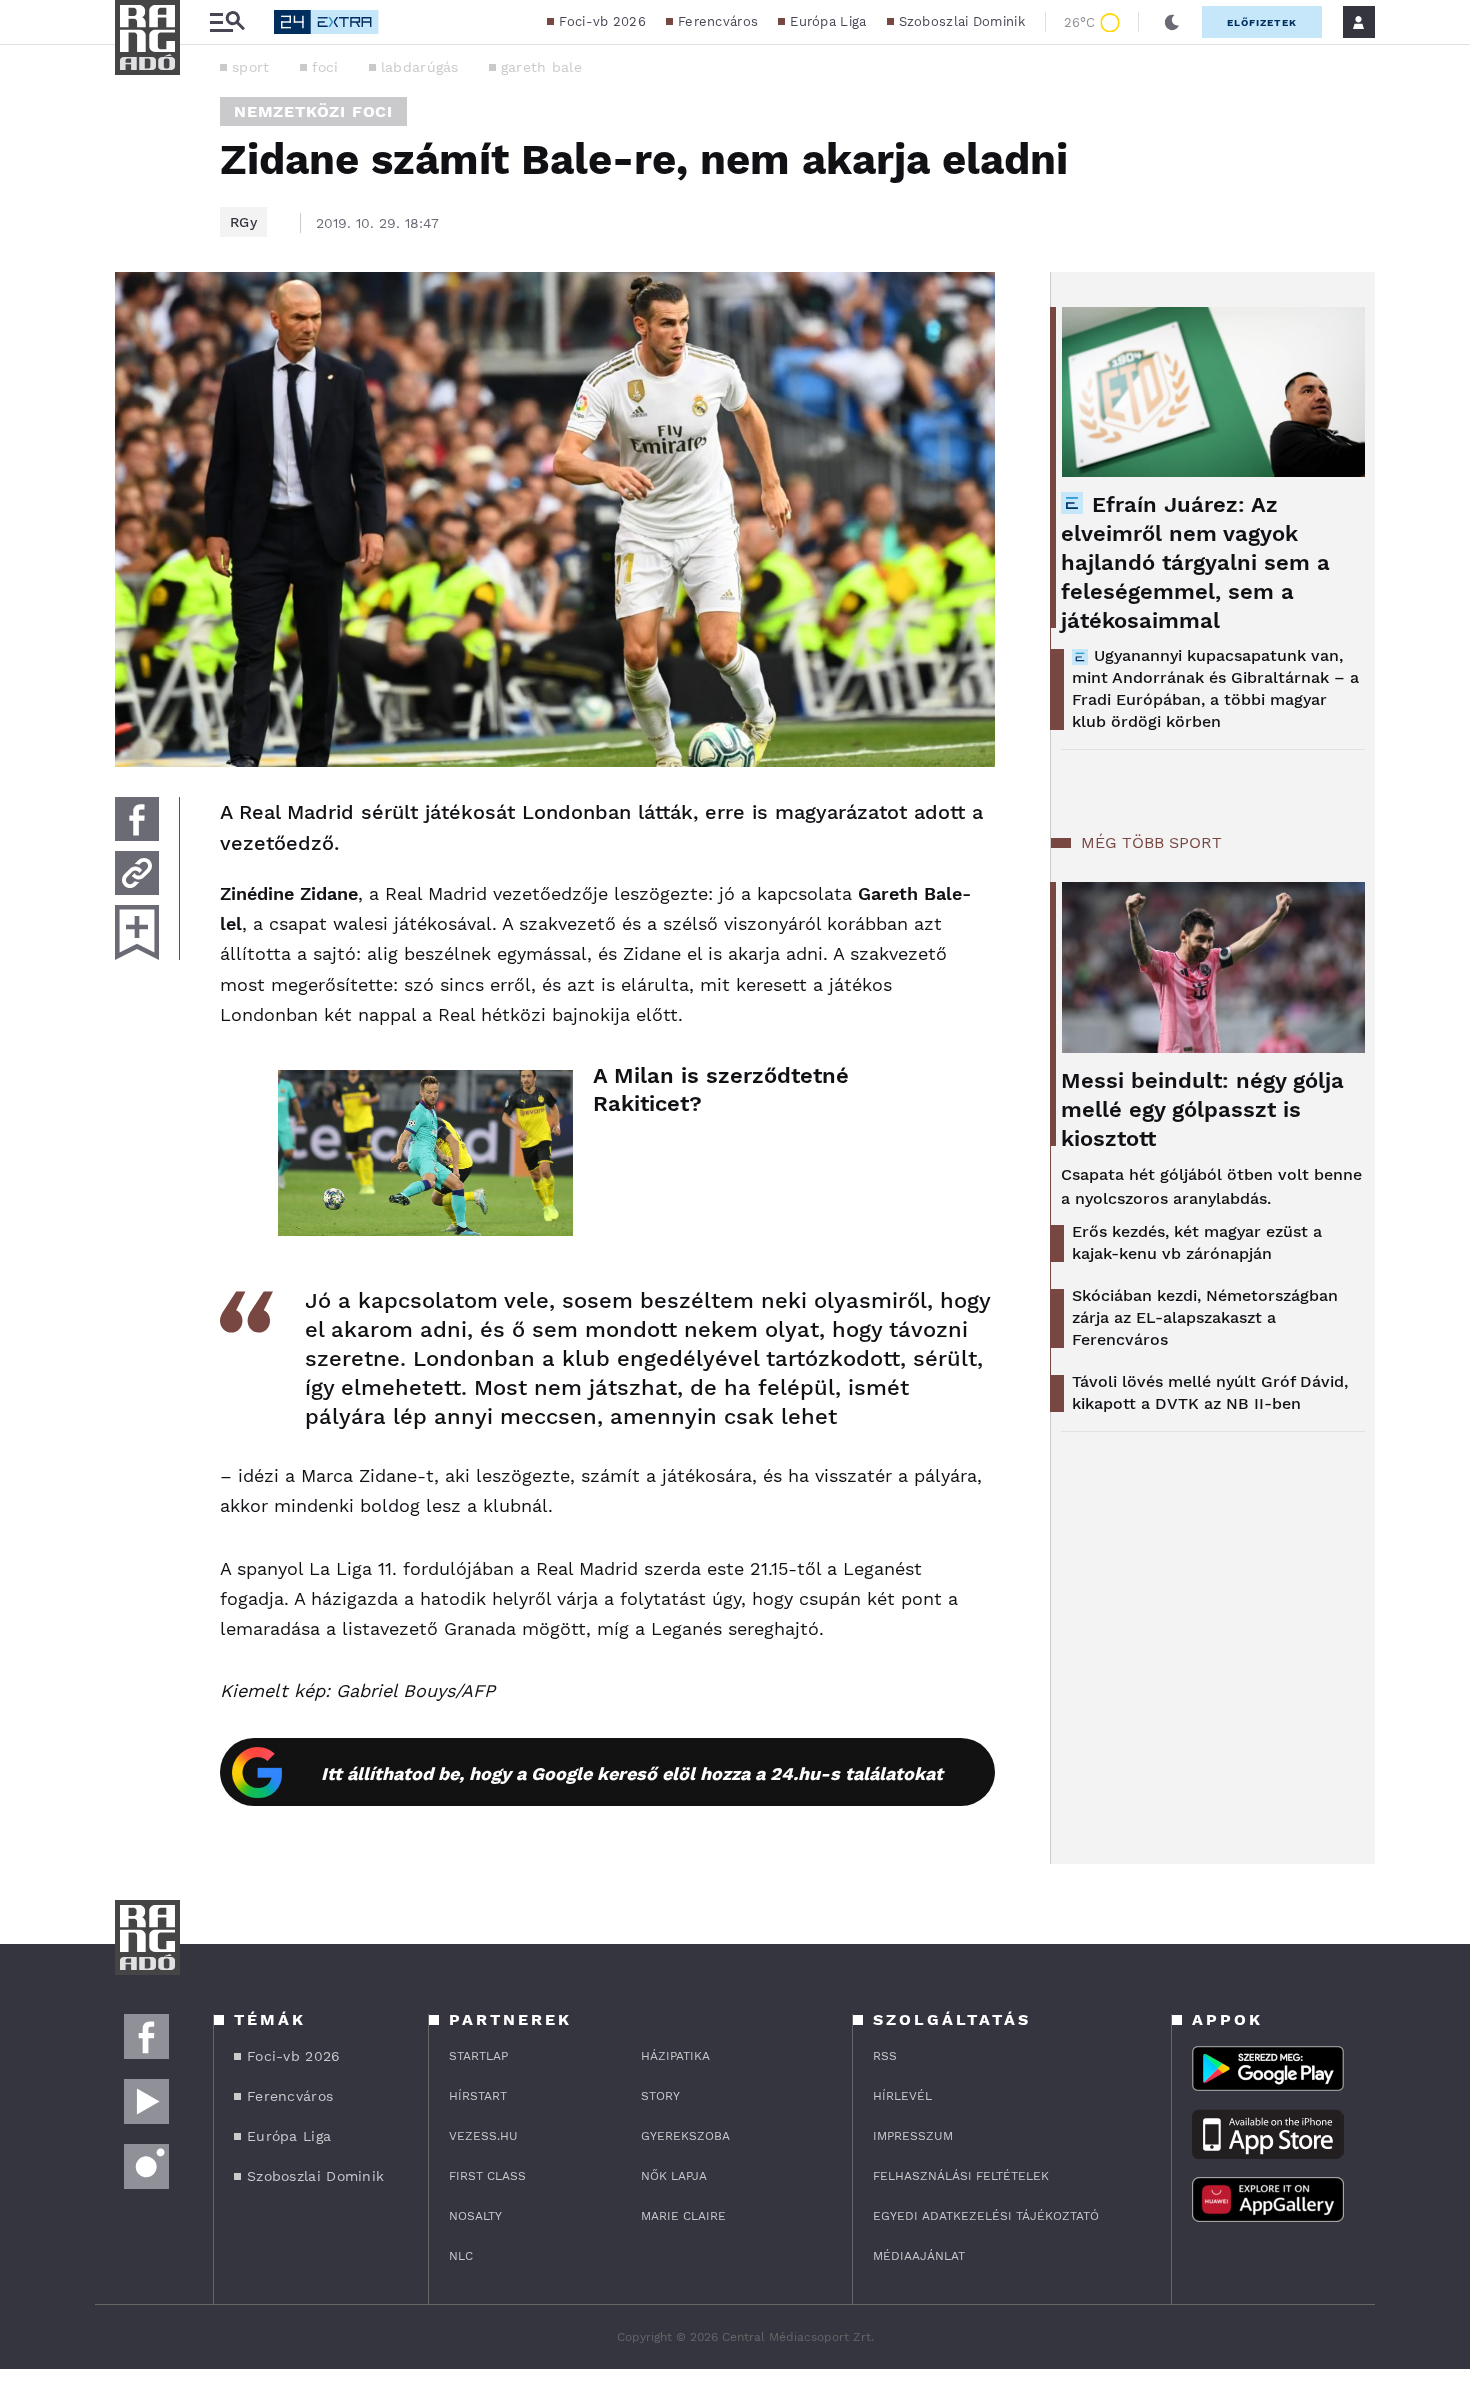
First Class (487, 2176)
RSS (885, 2056)
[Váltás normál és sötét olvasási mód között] (1172, 22)
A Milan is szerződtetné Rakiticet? (721, 1089)
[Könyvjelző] (137, 932)
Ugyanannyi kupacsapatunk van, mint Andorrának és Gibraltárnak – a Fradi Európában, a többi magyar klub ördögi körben (1215, 688)
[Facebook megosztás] (137, 819)
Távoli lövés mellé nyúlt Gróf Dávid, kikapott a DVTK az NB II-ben (1210, 1392)
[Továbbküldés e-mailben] (137, 873)
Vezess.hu (483, 2136)
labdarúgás (420, 67)
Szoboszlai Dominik (962, 21)
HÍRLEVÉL (902, 2096)
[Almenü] (227, 22)
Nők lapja (674, 2176)
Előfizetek (1262, 22)
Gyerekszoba (685, 2136)
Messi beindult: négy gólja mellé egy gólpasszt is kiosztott (1202, 1109)
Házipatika (675, 2056)
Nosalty (475, 2216)
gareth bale (541, 67)
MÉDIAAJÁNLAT (919, 2256)
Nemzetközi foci (313, 111)
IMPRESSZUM (913, 2136)
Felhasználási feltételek (961, 2176)
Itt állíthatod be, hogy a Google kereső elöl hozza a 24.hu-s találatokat (632, 1773)
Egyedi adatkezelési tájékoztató (986, 2216)
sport (251, 67)
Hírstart (478, 2096)
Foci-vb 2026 (602, 21)
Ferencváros (718, 21)
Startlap (478, 2056)
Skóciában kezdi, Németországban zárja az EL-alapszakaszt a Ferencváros (1205, 1317)
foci (325, 67)
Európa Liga (828, 21)
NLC (461, 2256)
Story (660, 2096)
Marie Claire (683, 2216)
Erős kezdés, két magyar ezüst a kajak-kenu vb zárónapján (1197, 1242)
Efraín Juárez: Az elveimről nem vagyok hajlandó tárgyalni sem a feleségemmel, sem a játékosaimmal (1195, 562)
